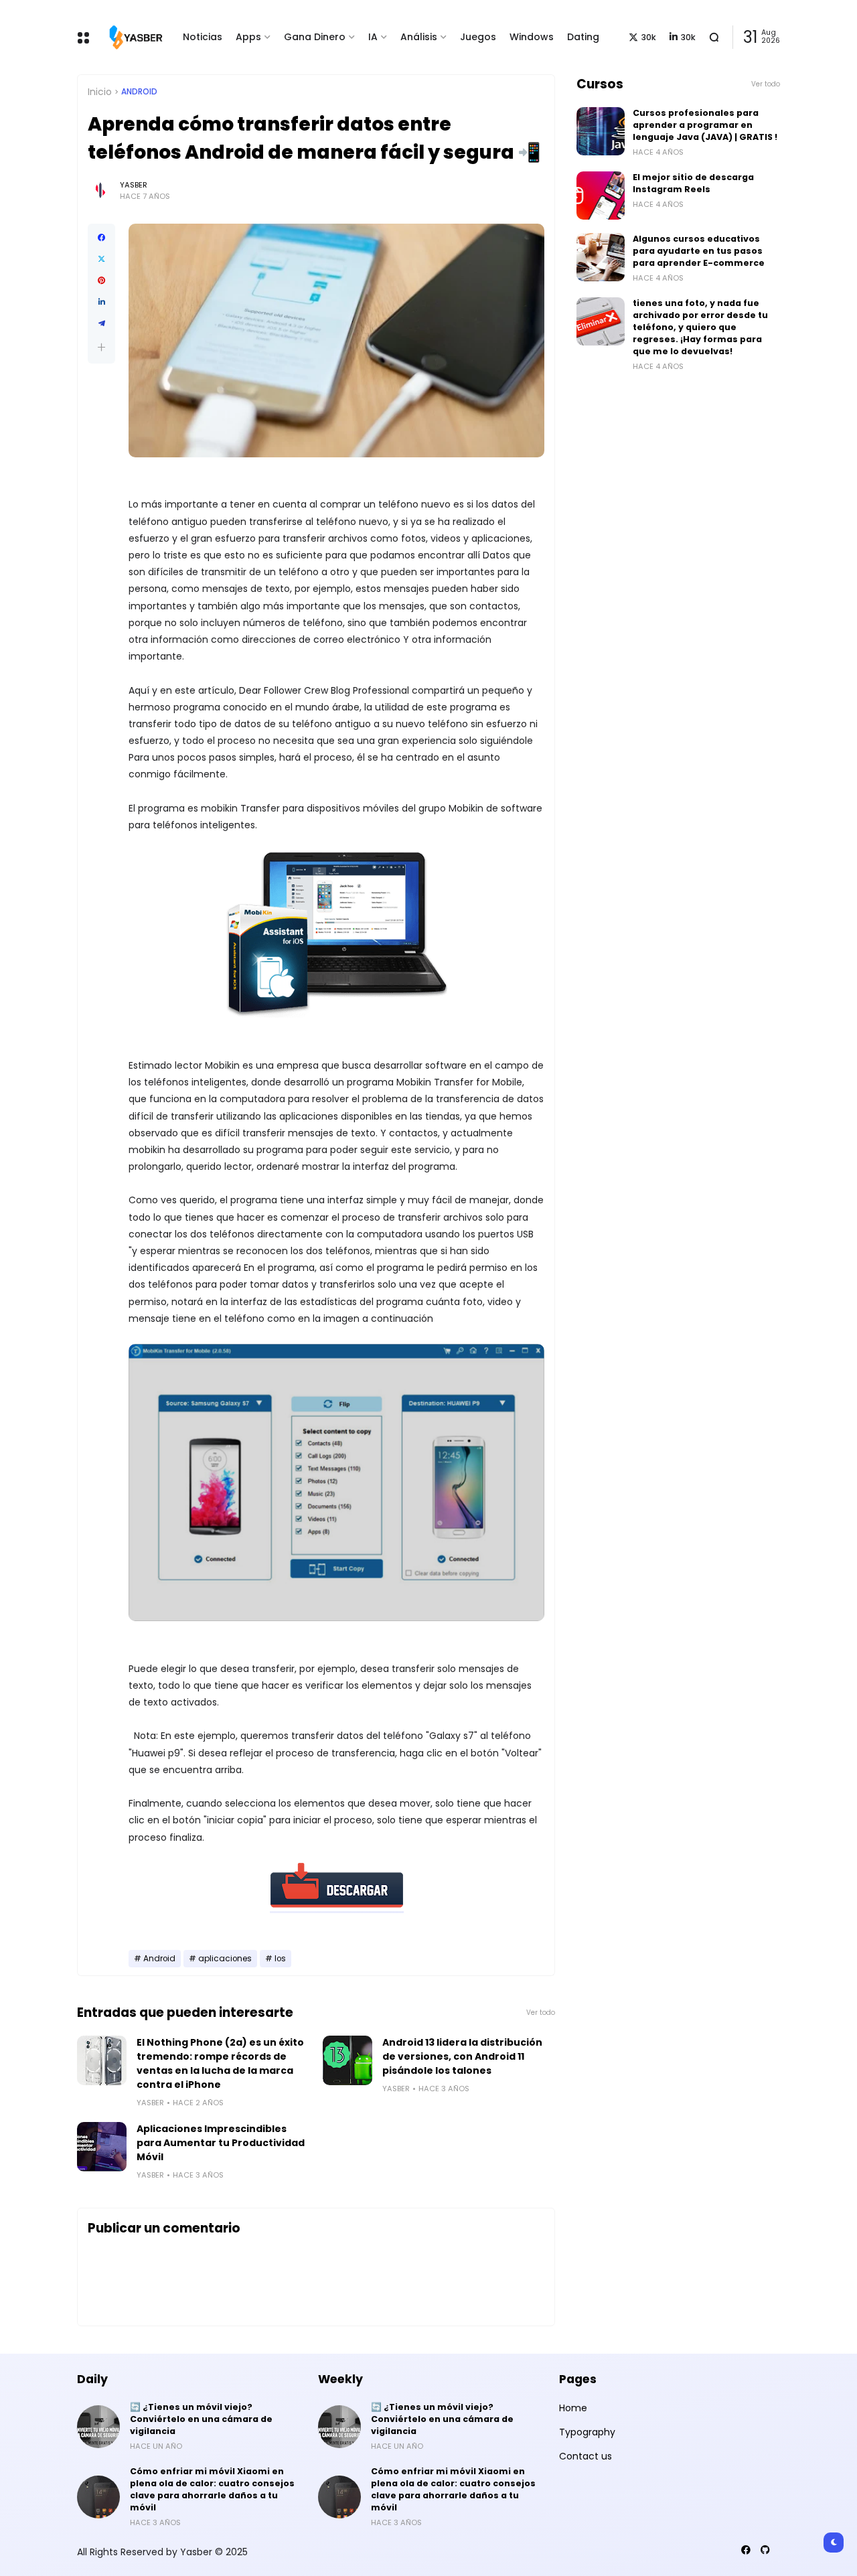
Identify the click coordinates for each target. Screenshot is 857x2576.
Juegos (478, 37)
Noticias (203, 37)
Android (139, 92)
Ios (280, 1959)
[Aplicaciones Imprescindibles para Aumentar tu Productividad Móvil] (102, 2147)
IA (373, 37)
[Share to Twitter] (101, 259)
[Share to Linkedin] (101, 302)
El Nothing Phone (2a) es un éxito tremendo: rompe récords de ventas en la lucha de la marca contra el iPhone (220, 2063)
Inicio (100, 92)
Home (573, 2408)
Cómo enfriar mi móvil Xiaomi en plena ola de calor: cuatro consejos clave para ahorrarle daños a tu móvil (212, 2489)
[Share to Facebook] (101, 238)
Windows (532, 37)
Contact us (586, 2456)
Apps (248, 37)
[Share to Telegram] (101, 323)
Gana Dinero (315, 37)
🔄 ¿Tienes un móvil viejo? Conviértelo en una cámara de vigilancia (201, 2419)
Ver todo (541, 2013)
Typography (587, 2432)
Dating (583, 37)
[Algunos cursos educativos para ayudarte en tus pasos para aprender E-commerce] (601, 257)
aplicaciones (225, 1959)
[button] (101, 347)
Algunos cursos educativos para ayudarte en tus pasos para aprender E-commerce (699, 251)
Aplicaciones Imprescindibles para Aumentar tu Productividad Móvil (221, 2143)
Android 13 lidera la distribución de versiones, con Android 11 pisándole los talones (462, 2056)
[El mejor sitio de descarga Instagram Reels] (601, 196)
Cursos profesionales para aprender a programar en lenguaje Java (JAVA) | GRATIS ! (705, 125)
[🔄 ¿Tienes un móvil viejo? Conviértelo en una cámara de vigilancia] (98, 2427)
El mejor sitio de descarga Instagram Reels (693, 183)
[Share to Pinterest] (101, 281)
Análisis (419, 37)
